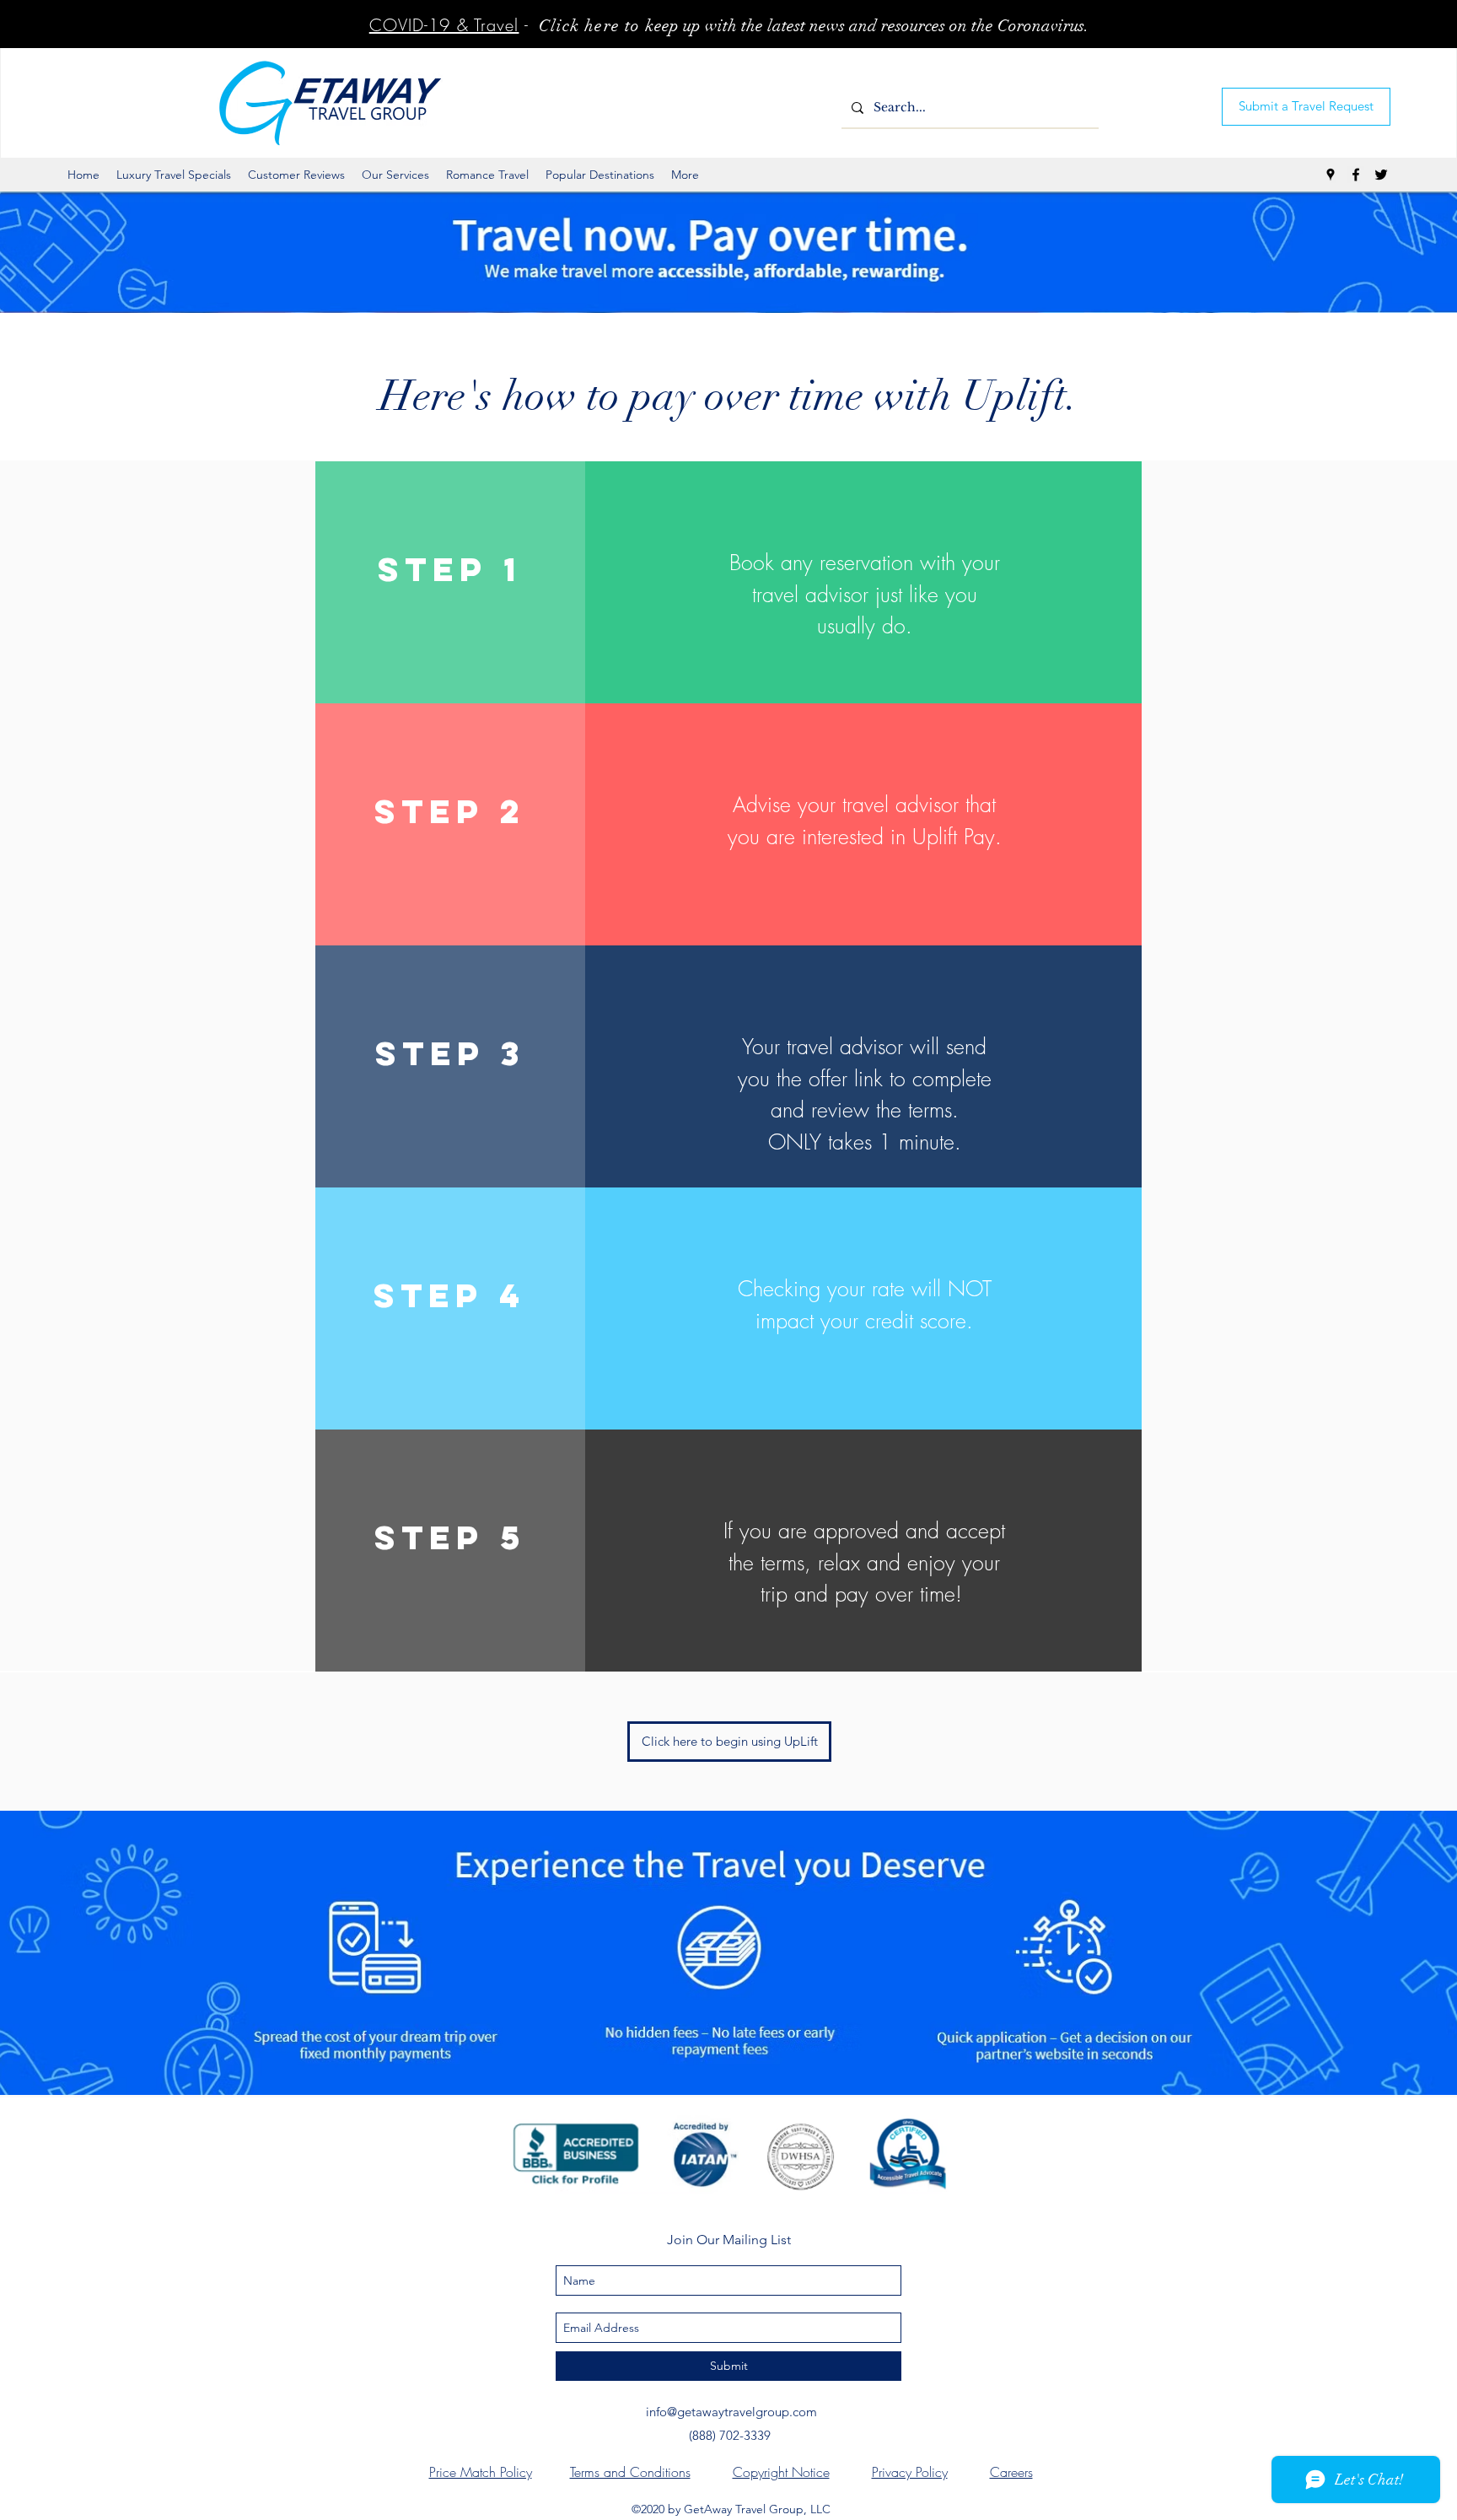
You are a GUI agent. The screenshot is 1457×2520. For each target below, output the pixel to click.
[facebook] (1356, 175)
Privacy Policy (910, 2472)
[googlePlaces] (1331, 175)
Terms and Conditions (630, 2472)
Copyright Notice (781, 2472)
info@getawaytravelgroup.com (731, 2412)
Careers (1011, 2472)
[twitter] (1381, 175)
